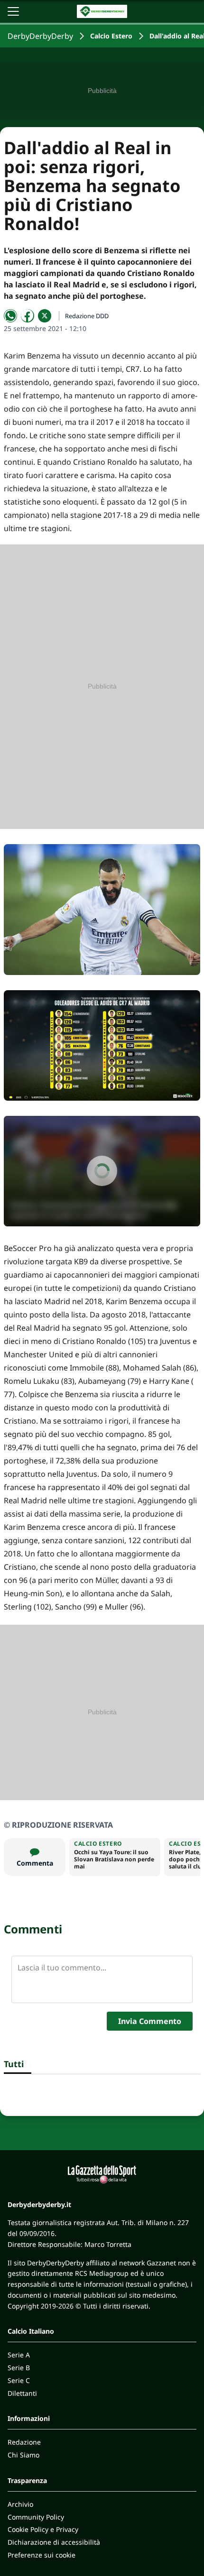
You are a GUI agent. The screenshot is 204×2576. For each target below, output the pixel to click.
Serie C (19, 2380)
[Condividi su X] (45, 316)
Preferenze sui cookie (42, 2555)
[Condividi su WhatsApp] (10, 316)
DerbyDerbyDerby (40, 36)
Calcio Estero (111, 36)
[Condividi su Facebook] (28, 316)
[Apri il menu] (13, 11)
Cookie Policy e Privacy (43, 2529)
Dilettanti (22, 2393)
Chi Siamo (23, 2455)
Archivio (20, 2504)
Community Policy (36, 2517)
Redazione (24, 2442)
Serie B (19, 2368)
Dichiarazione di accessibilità (54, 2542)
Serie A (19, 2355)
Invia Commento (150, 2021)
